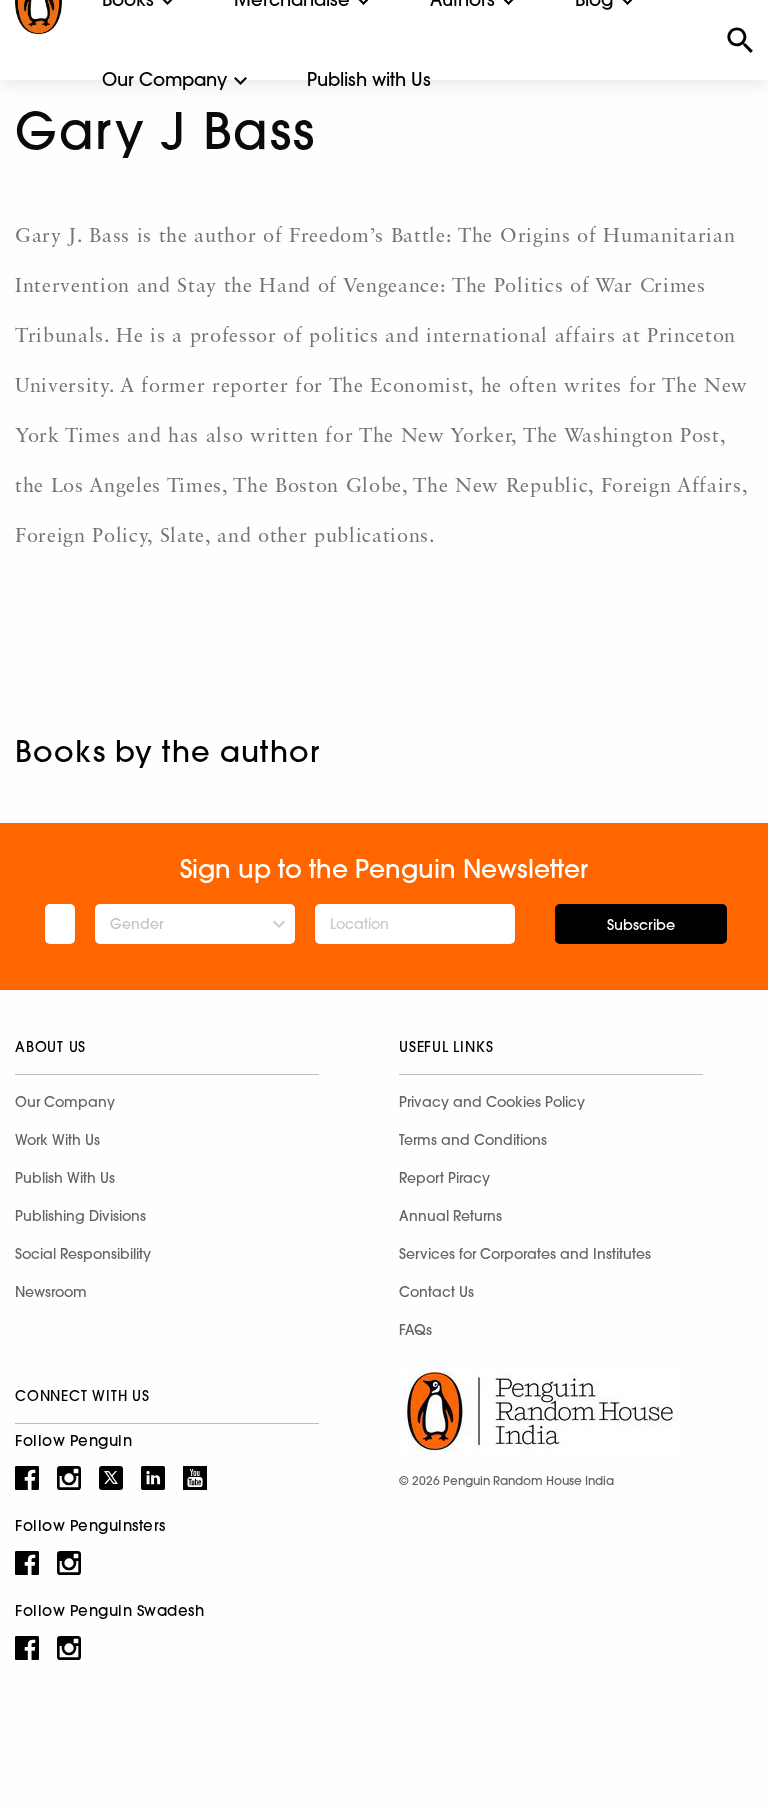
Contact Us (436, 1292)
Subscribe (641, 925)
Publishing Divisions (80, 1216)
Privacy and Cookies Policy (492, 1102)
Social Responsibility (83, 1254)
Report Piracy (444, 1178)
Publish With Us (65, 1178)
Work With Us (57, 1140)
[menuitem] (164, 80)
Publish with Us (369, 79)
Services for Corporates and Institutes (525, 1254)
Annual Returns (450, 1216)
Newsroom (51, 1292)
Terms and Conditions (473, 1140)
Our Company (164, 79)
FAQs (415, 1330)
